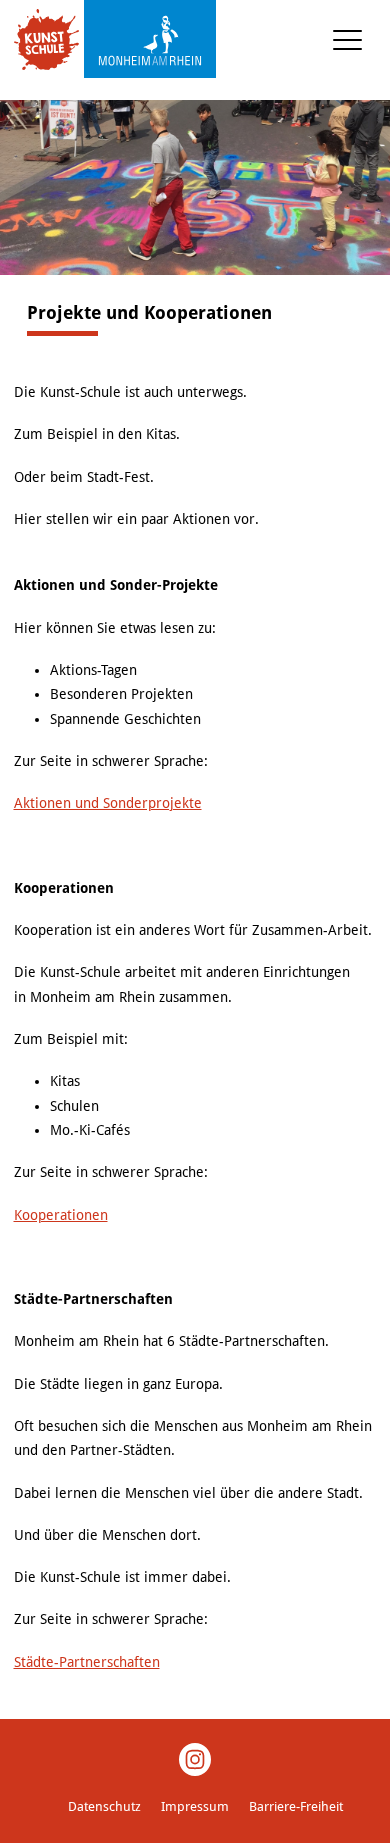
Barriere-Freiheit (296, 1806)
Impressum (195, 1806)
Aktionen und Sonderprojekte (108, 803)
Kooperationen (61, 1215)
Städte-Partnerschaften (87, 1662)
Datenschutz (104, 1806)
